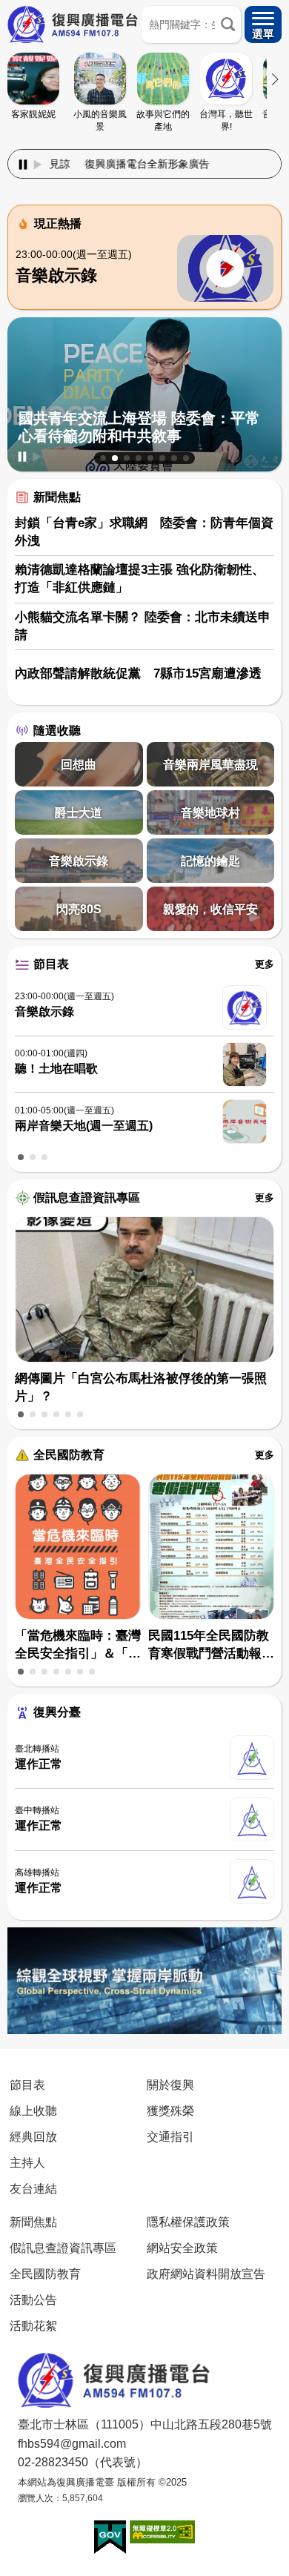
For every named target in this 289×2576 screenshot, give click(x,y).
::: (144, 146)
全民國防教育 (69, 1455)
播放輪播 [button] (37, 457)
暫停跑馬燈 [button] (23, 165)
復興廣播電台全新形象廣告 (106, 164)
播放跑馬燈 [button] (38, 165)
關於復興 (170, 2085)
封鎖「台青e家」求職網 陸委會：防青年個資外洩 (144, 532)
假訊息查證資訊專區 (87, 1198)
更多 (265, 964)
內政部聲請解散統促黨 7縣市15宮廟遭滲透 (138, 673)
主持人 (27, 2162)
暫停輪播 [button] (22, 457)
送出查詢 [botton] (228, 24)
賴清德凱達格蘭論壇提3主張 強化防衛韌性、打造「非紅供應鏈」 (140, 579)
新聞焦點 (57, 497)
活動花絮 (33, 2325)
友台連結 (33, 2188)
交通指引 (170, 2136)
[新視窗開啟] (110, 2537)
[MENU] (263, 24)
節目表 (51, 964)
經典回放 (33, 2136)
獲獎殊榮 (170, 2110)
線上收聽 (33, 2110)
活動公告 (33, 2299)
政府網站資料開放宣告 (206, 2274)
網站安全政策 (182, 2248)
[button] (103, 458)
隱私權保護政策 (188, 2222)
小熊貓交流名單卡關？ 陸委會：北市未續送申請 (143, 626)
